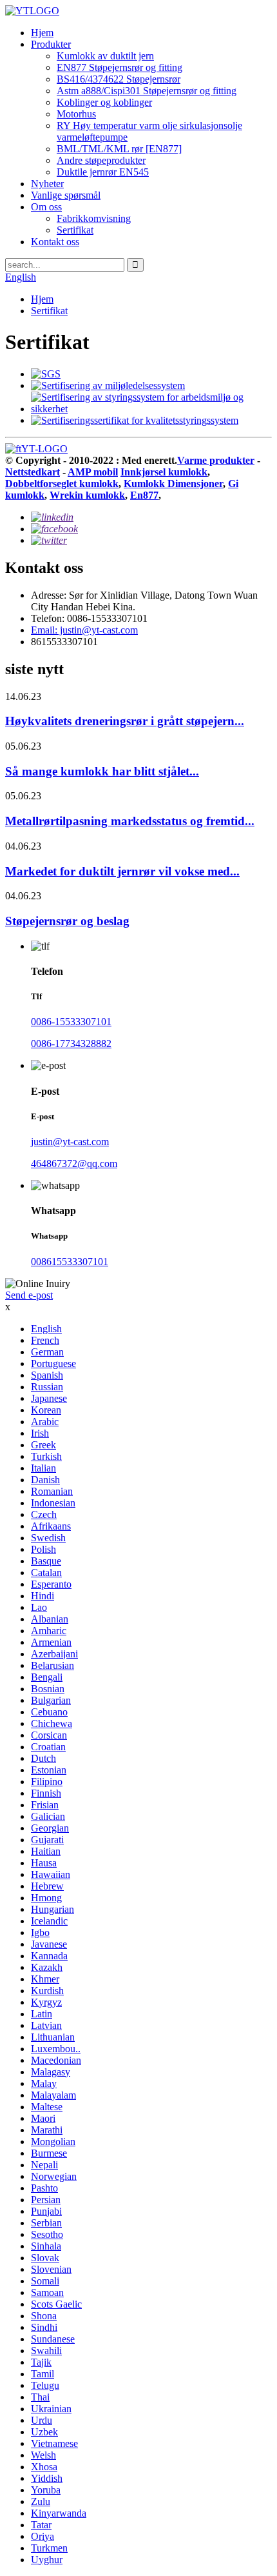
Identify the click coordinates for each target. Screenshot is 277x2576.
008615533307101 (70, 1262)
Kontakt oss (55, 242)
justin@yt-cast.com (70, 1142)
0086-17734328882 (71, 1043)
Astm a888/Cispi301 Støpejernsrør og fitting (147, 91)
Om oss (46, 207)
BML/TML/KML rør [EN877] (119, 149)
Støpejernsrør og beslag (67, 921)
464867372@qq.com (74, 1163)
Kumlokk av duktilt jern (105, 56)
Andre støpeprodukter (101, 160)
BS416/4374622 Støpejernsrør (119, 79)
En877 (144, 495)
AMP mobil (93, 472)
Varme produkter (216, 460)
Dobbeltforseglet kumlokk (62, 484)
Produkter (51, 44)
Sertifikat (75, 230)
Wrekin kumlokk (87, 495)
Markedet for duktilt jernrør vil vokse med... (122, 871)
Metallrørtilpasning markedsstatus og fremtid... (130, 821)
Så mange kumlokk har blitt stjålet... (102, 771)
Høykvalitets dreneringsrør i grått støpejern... (125, 721)
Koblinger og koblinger (104, 102)
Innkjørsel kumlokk (164, 472)
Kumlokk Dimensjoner (173, 484)
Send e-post (29, 1295)
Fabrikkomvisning (94, 218)
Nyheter (47, 184)
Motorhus (76, 114)
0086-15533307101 (71, 1022)
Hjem (42, 33)
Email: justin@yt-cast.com (84, 630)
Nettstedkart (33, 472)
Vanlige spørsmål (66, 195)
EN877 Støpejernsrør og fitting (119, 67)
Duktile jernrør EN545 (103, 172)
